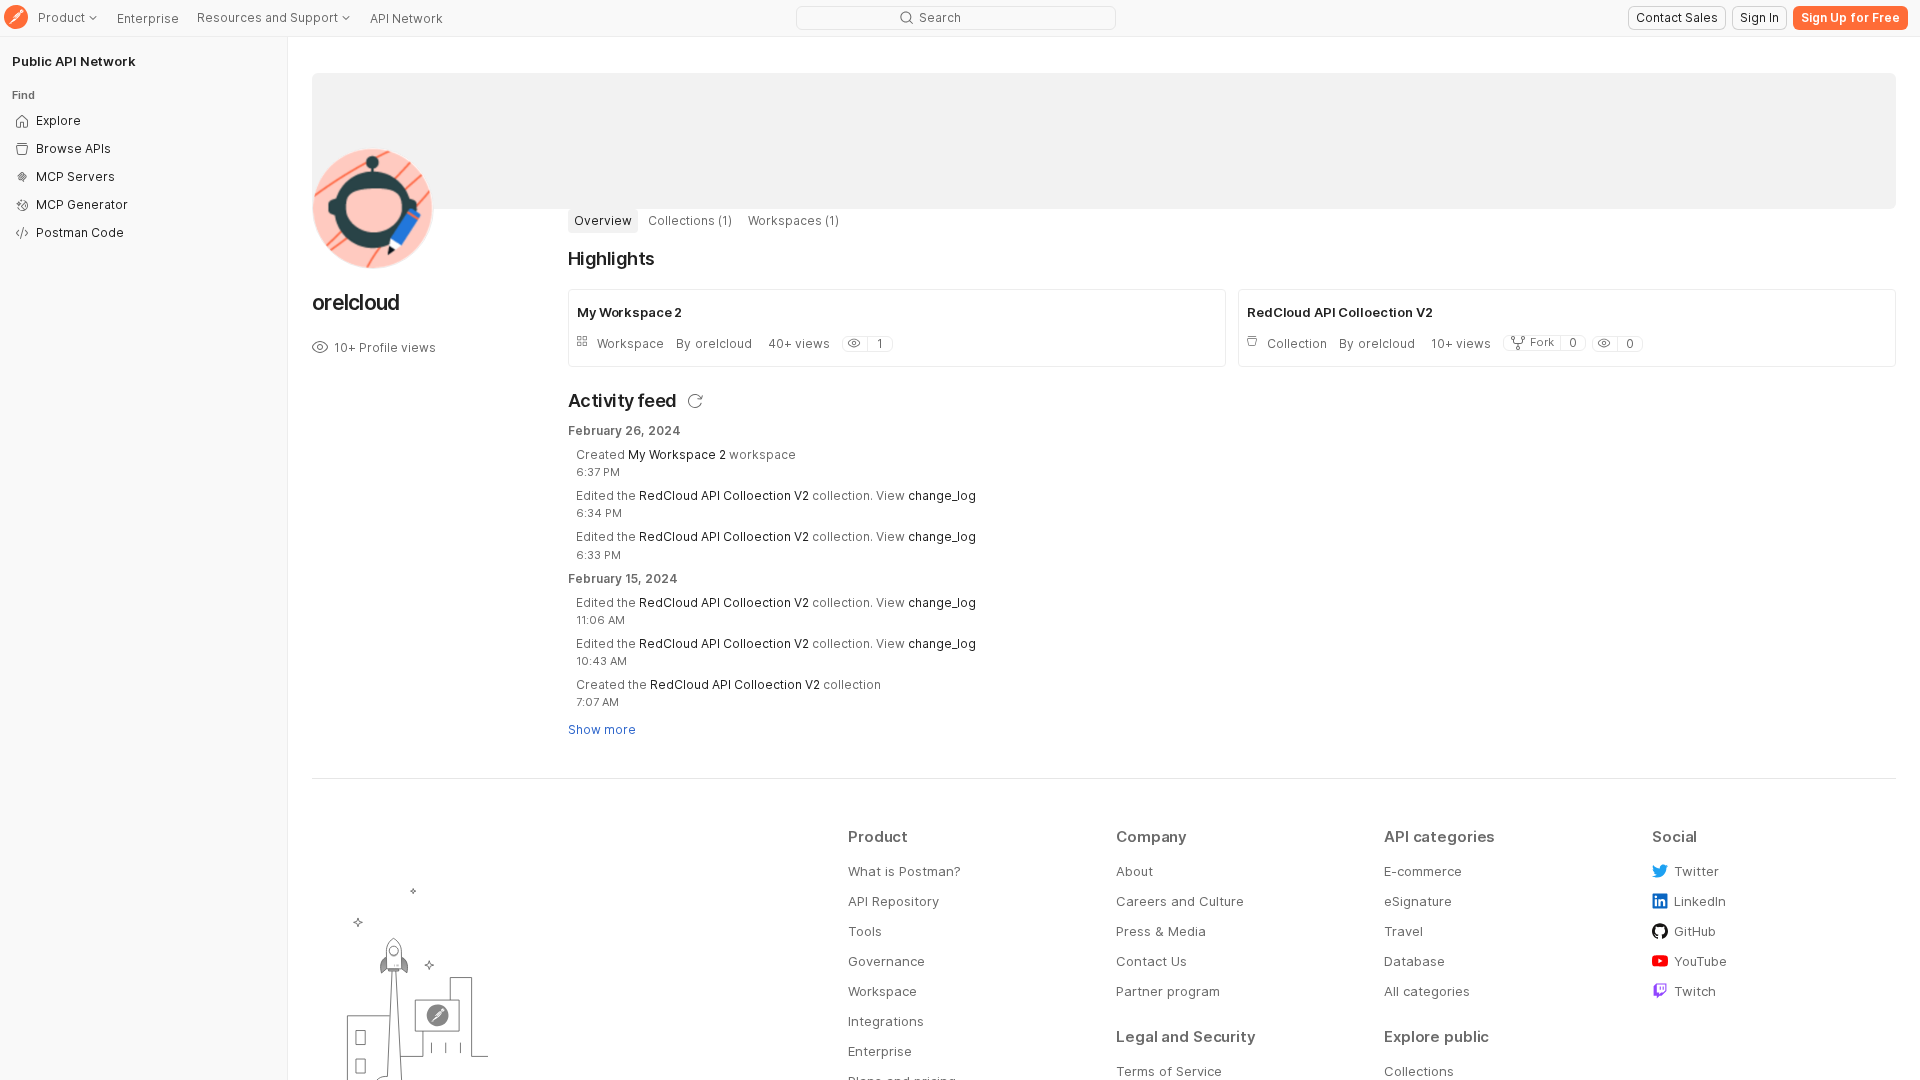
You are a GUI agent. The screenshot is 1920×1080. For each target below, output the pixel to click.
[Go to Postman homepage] (16, 18)
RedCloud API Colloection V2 (724, 495)
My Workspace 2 (677, 454)
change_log (942, 495)
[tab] (603, 221)
